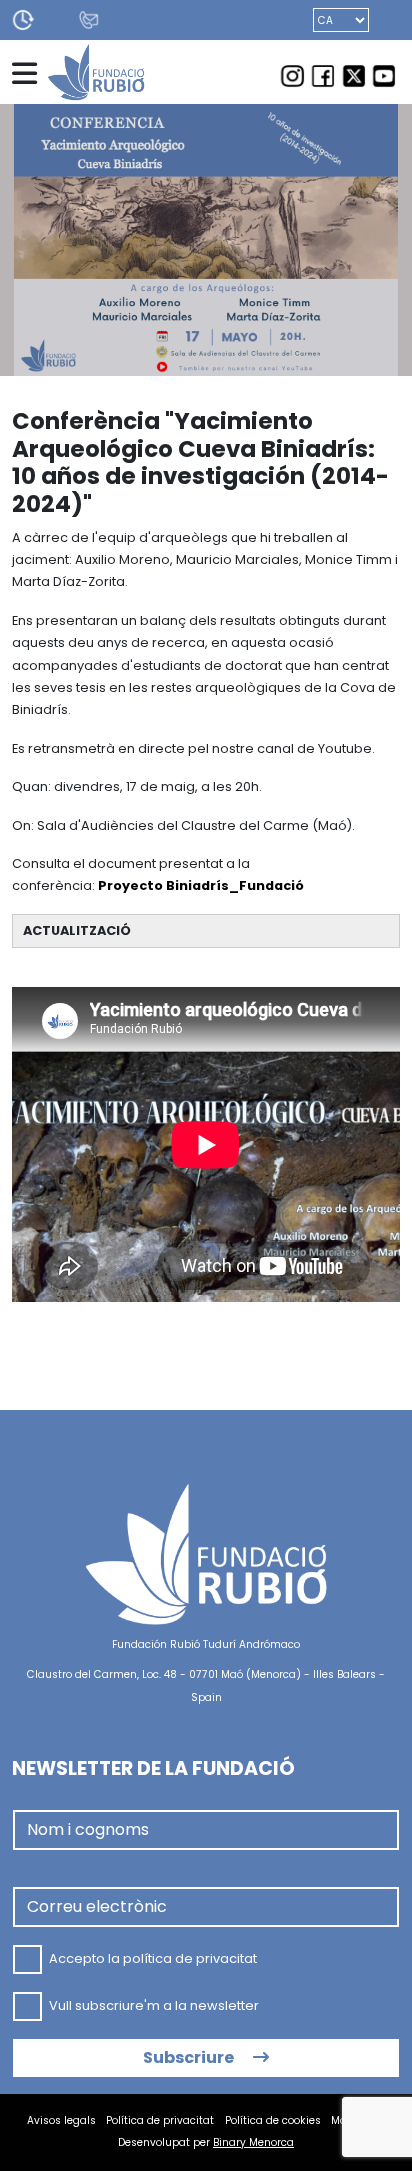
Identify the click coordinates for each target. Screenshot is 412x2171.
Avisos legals (61, 2120)
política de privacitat (190, 1958)
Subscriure (190, 2057)
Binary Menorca (253, 2142)
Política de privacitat (160, 2120)
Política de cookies (273, 2120)
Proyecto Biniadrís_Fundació (201, 885)
